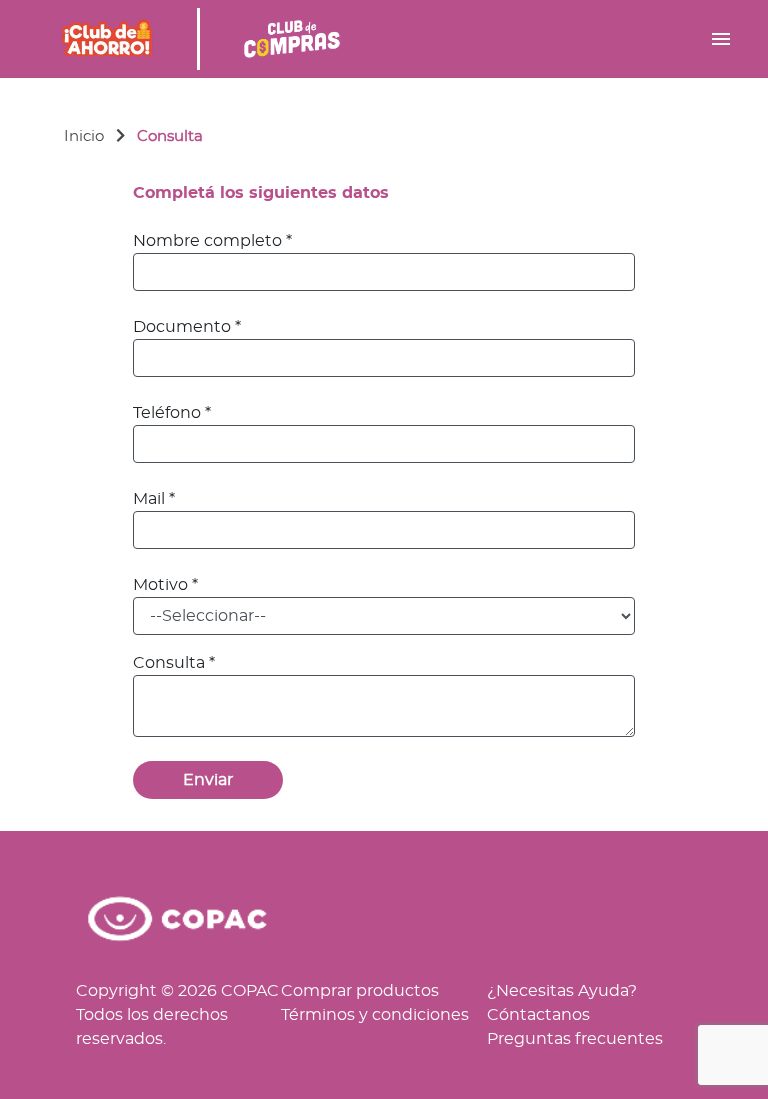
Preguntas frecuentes (575, 1039)
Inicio (84, 136)
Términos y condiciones (375, 1015)
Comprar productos (360, 991)
